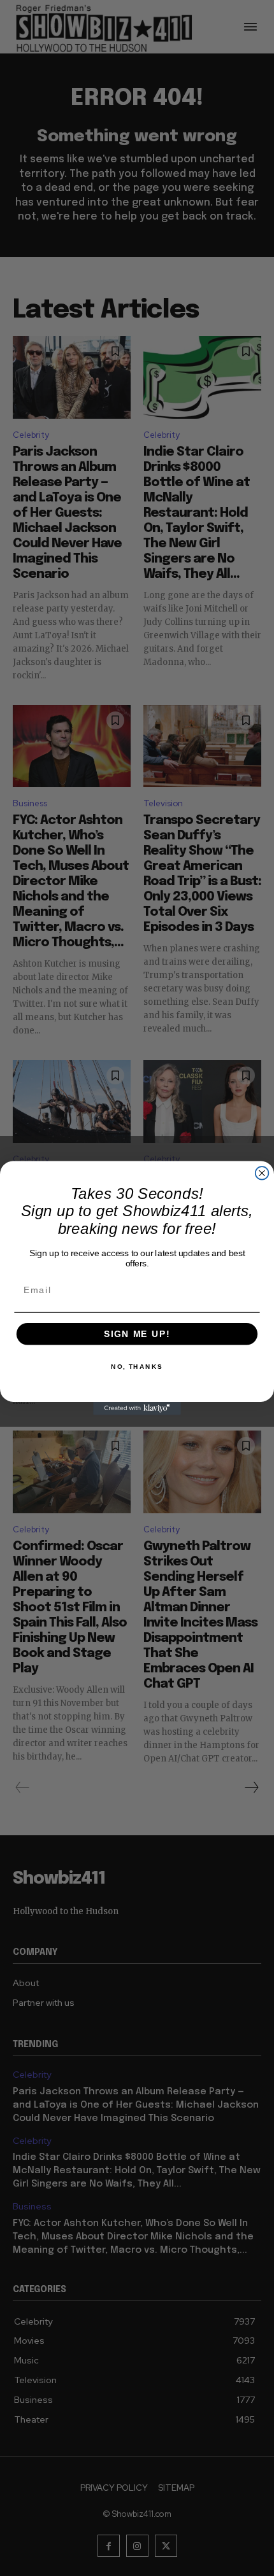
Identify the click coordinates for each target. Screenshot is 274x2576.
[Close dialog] (262, 1173)
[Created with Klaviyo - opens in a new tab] (137, 1409)
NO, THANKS (137, 1367)
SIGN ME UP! (137, 1334)
